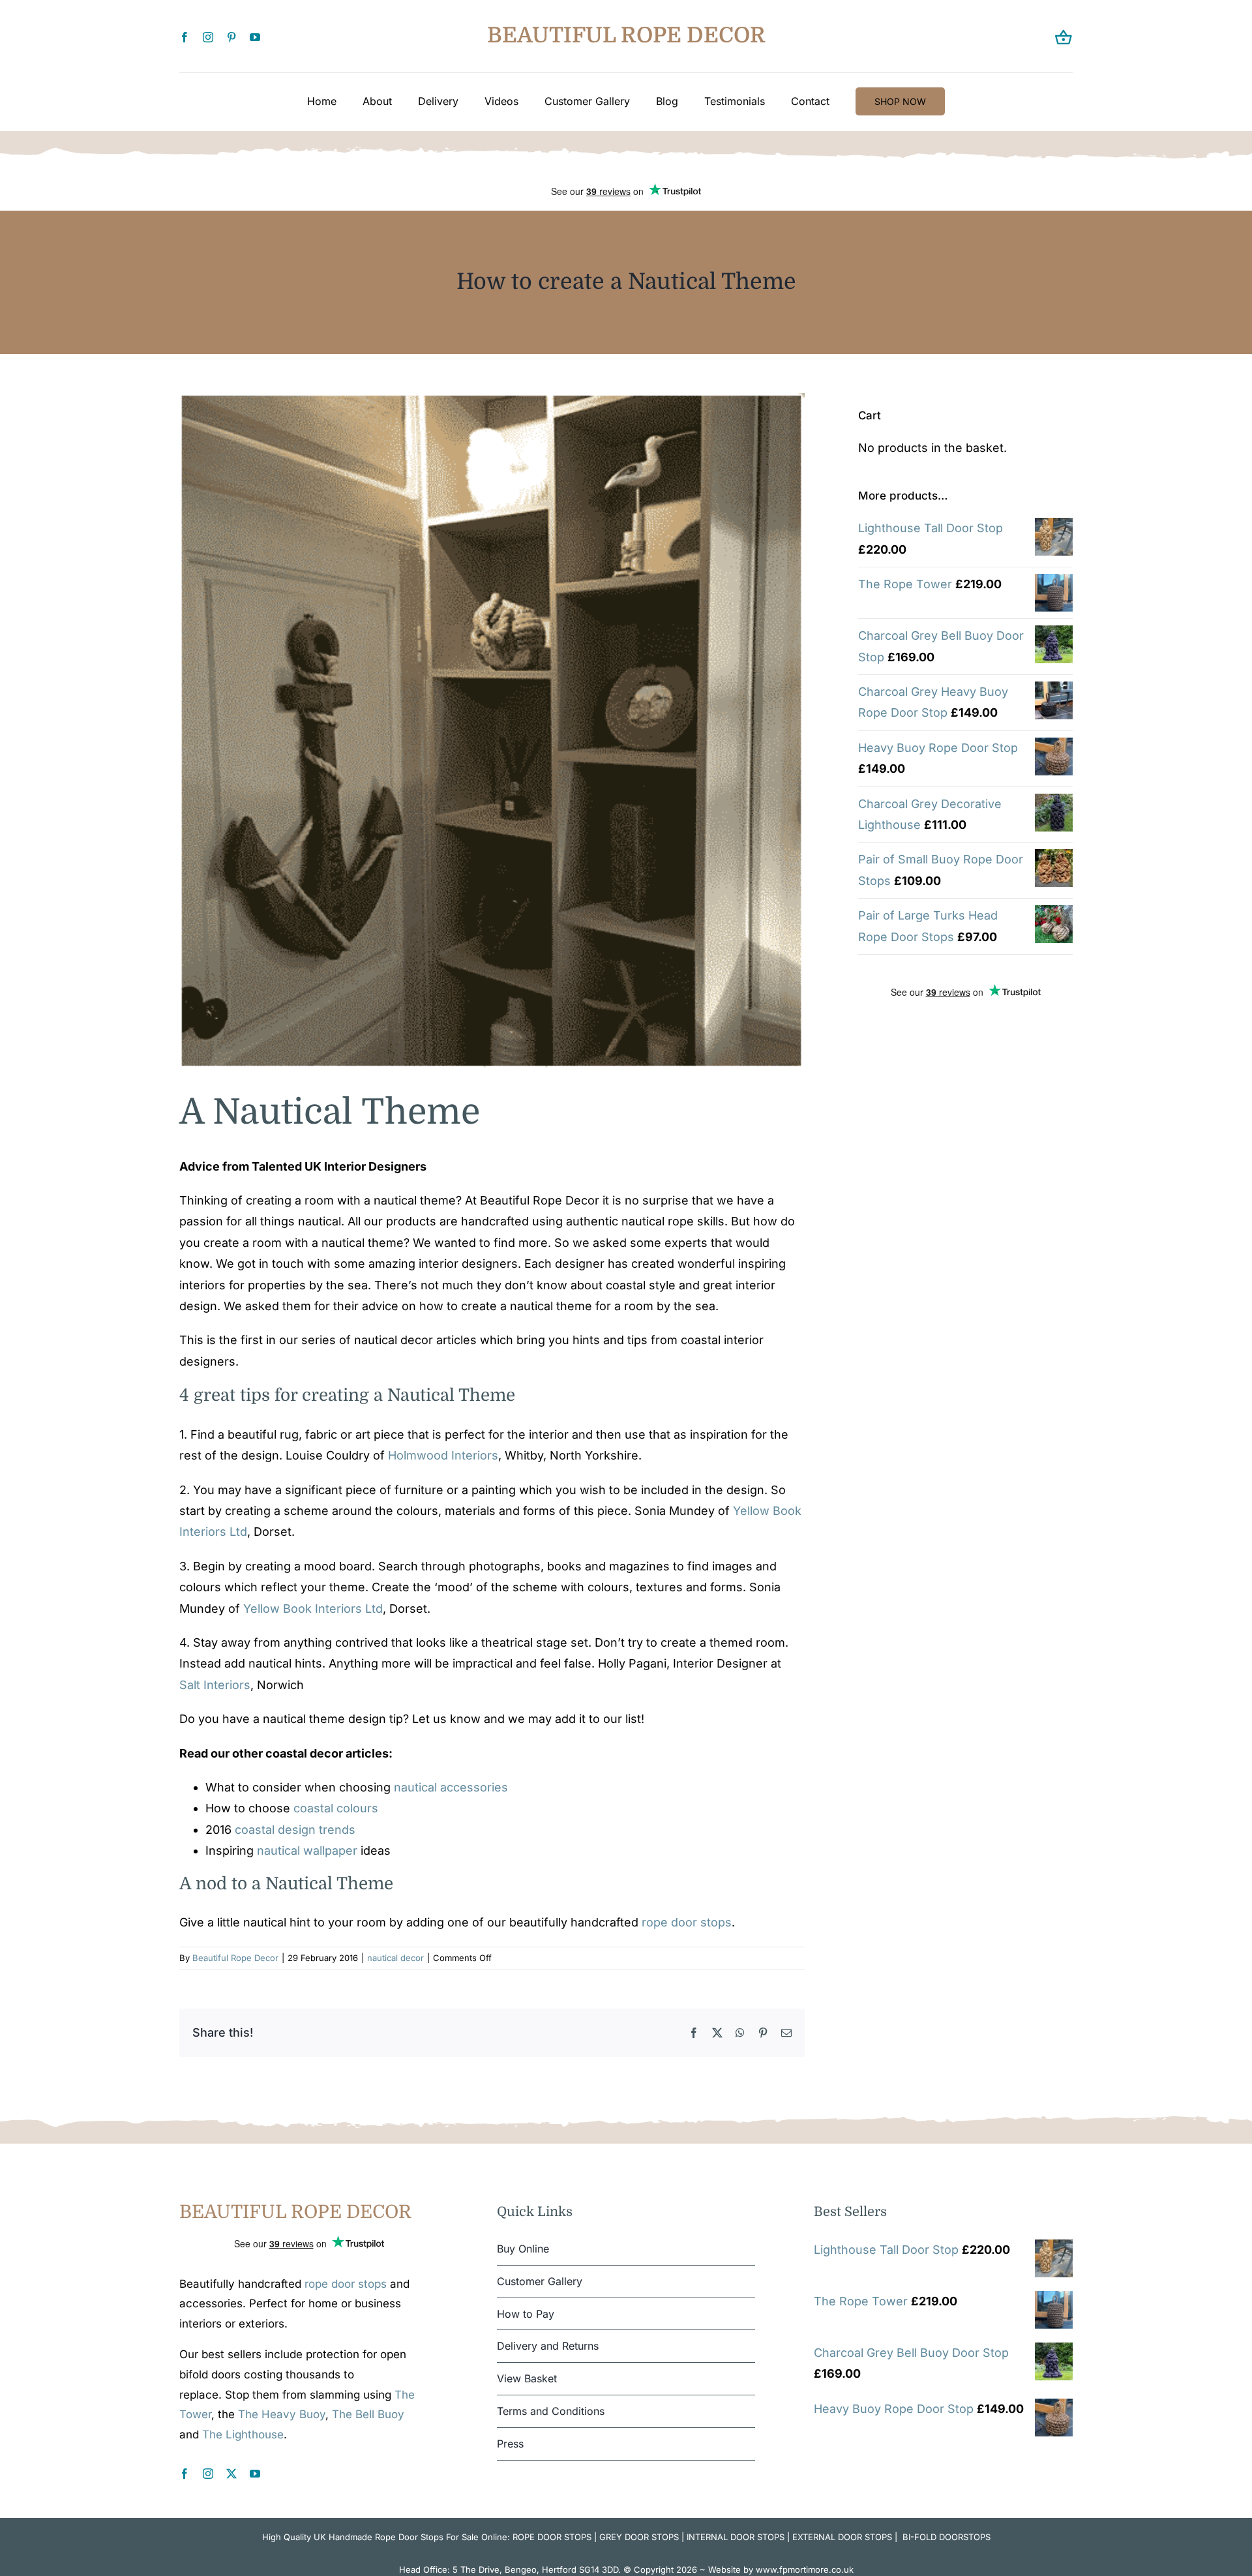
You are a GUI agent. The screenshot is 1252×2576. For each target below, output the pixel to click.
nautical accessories (451, 1787)
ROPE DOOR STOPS (552, 2537)
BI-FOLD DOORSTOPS (946, 2537)
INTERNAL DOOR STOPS (736, 2537)
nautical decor (395, 1958)
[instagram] (208, 37)
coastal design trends (295, 1830)
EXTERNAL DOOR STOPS (842, 2537)
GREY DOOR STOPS (639, 2537)
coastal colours (336, 1808)
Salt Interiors (215, 1685)
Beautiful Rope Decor (235, 1958)
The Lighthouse (243, 2434)
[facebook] (185, 37)
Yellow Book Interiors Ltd (313, 1609)
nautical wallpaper (307, 1850)
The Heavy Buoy (282, 2414)
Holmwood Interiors (443, 1455)
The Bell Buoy (368, 2414)
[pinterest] (231, 37)
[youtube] (255, 37)
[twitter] (231, 2474)
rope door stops (687, 1922)
